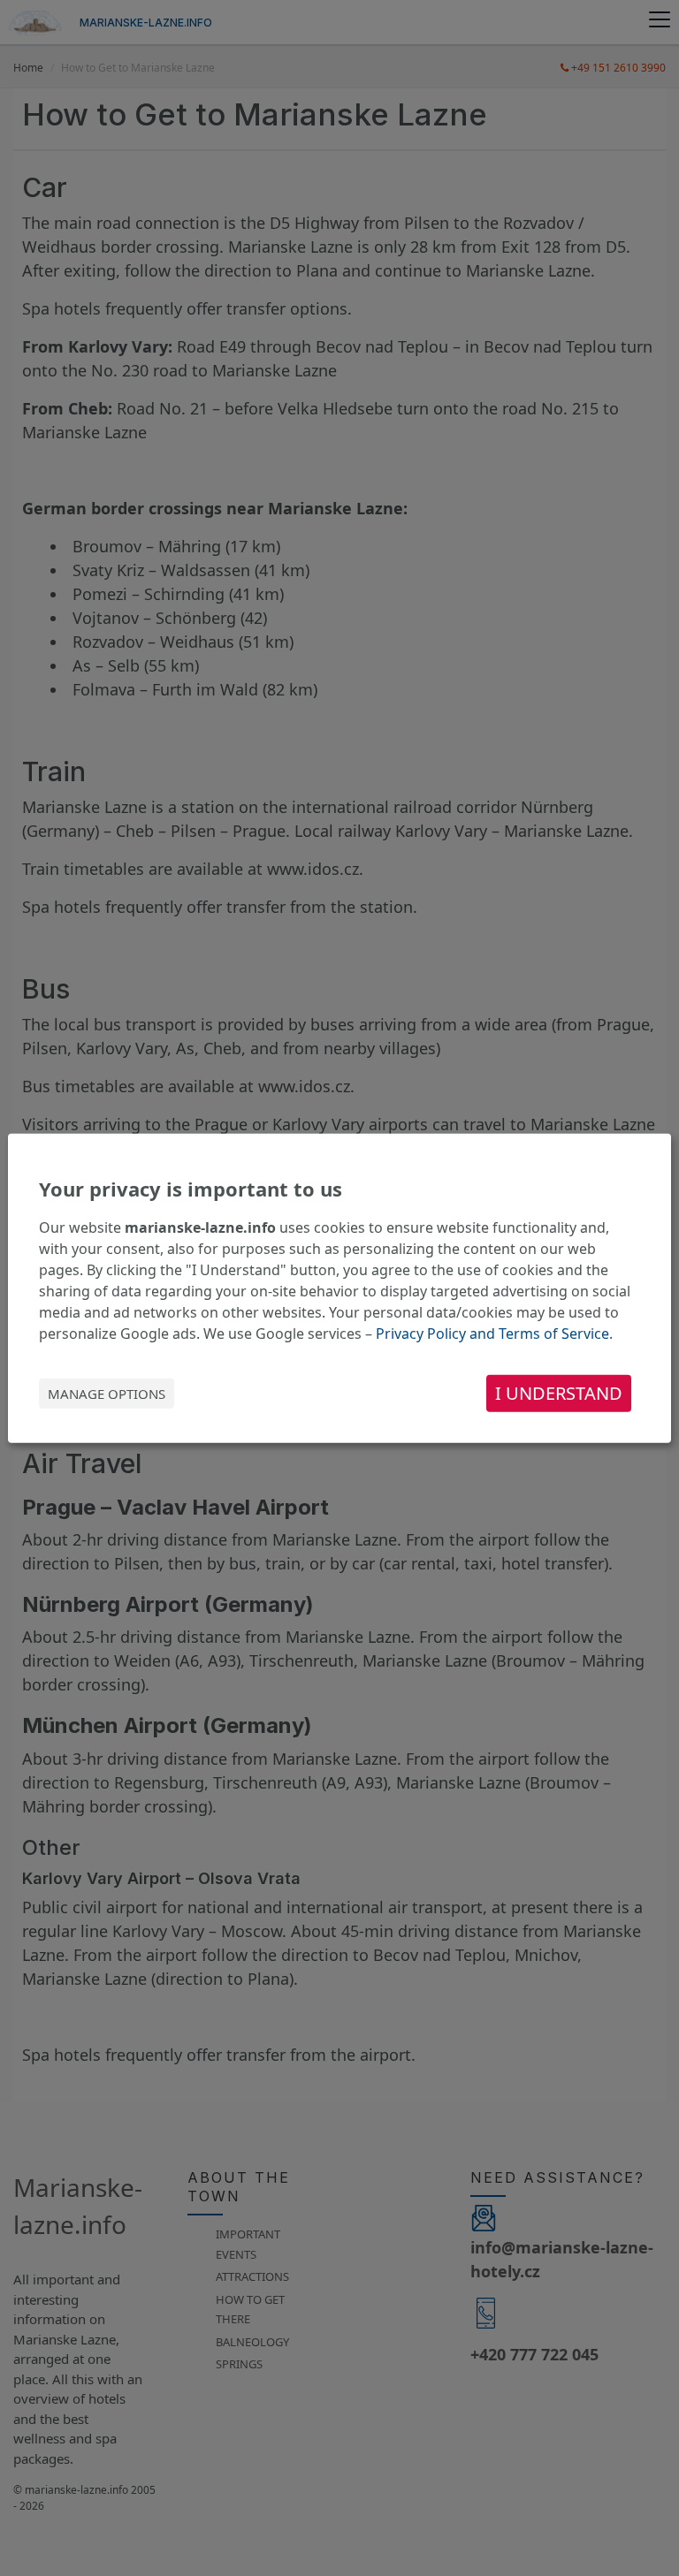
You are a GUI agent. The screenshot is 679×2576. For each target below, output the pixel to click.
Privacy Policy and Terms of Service (492, 1334)
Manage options (107, 1394)
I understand (559, 1393)
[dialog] (339, 1288)
